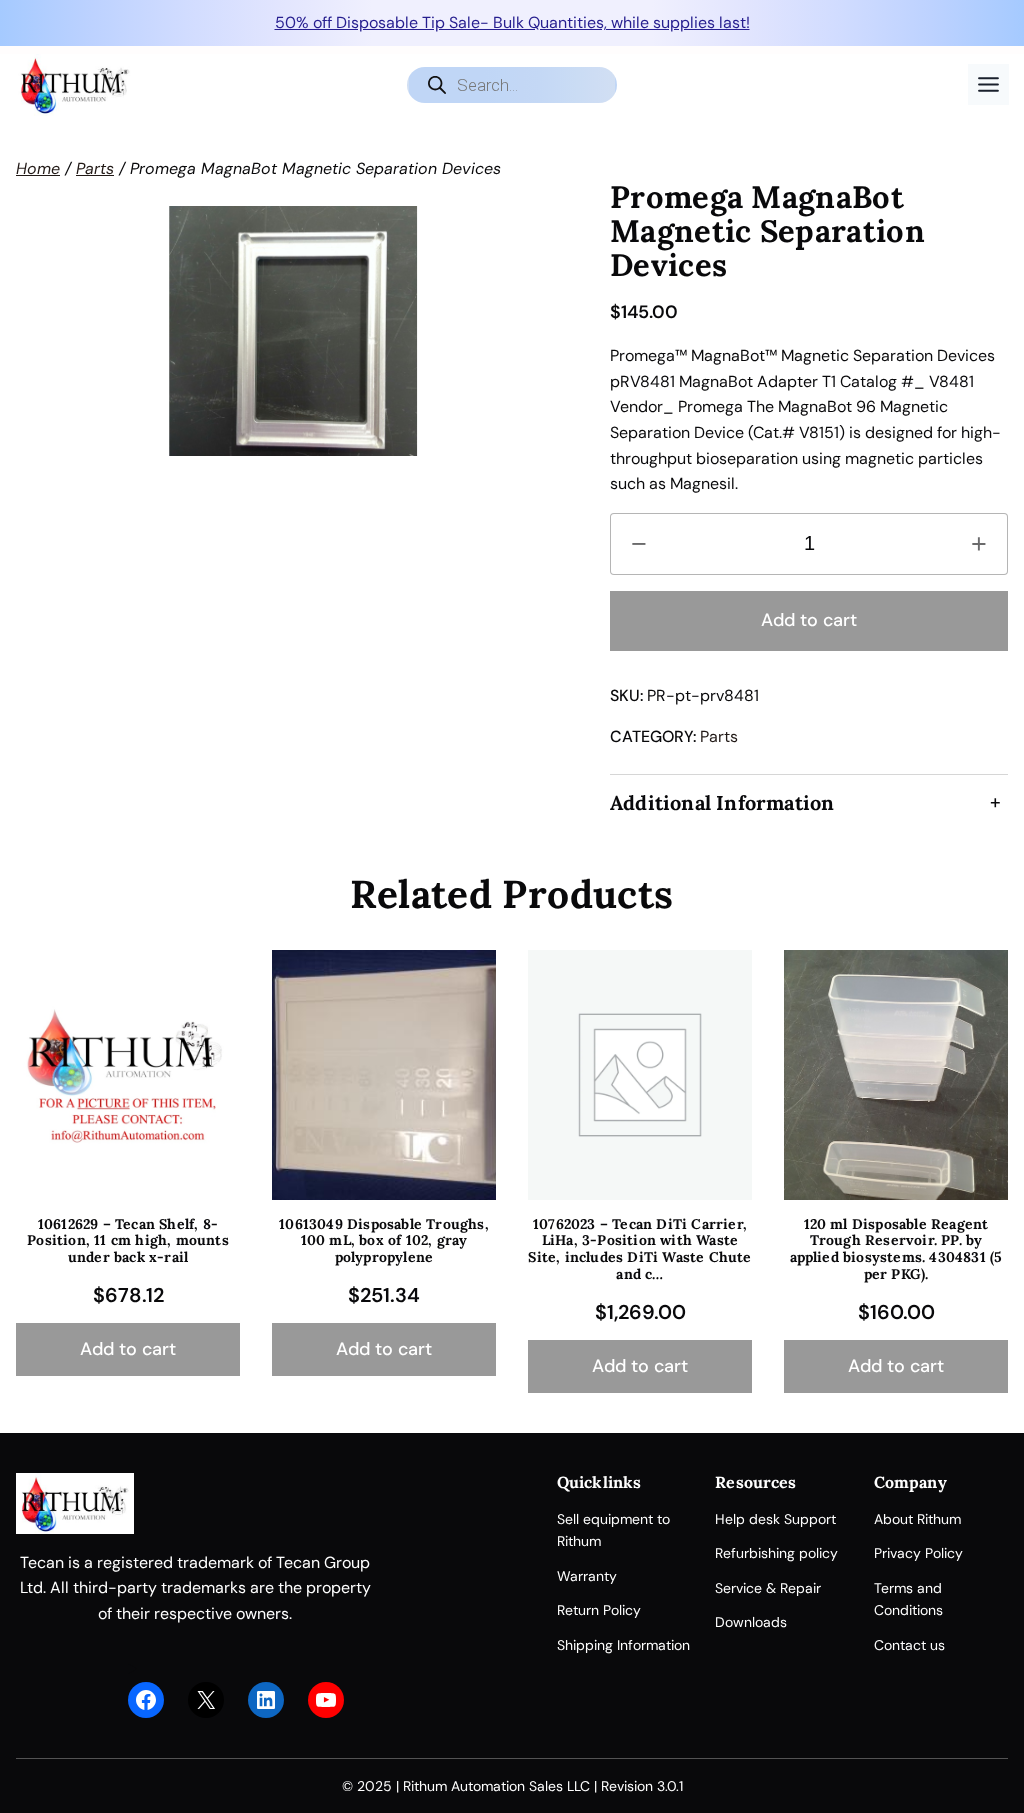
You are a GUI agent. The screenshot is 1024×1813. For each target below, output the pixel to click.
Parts (95, 168)
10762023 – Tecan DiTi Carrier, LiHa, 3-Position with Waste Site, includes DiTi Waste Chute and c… (639, 1249)
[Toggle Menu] (988, 84)
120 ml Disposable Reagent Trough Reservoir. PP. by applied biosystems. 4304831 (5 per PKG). (896, 1249)
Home (38, 168)
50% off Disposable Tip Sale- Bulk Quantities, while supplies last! (512, 22)
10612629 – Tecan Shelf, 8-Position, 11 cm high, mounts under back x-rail (128, 1241)
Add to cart (809, 620)
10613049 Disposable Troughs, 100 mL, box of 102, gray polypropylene (384, 1241)
